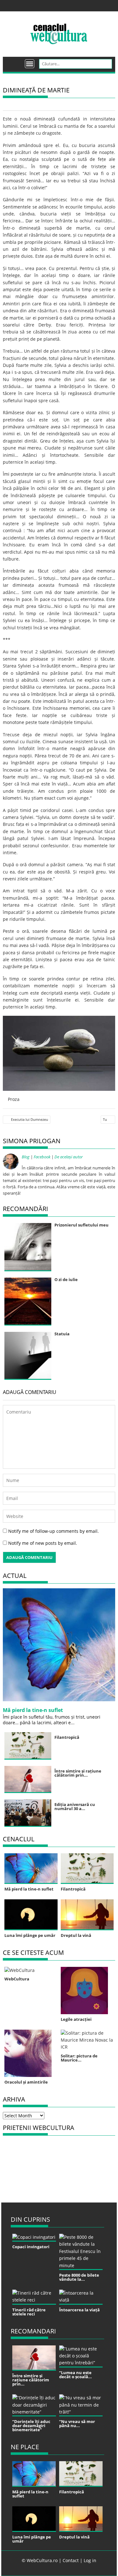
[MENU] (30, 64)
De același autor (69, 1157)
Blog (26, 1157)
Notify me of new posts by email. (43, 1543)
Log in (90, 2560)
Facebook (42, 1157)
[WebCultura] (14, 62)
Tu (105, 1119)
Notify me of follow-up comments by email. (53, 1531)
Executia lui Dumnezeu (30, 1119)
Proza (14, 1099)
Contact (71, 2560)
